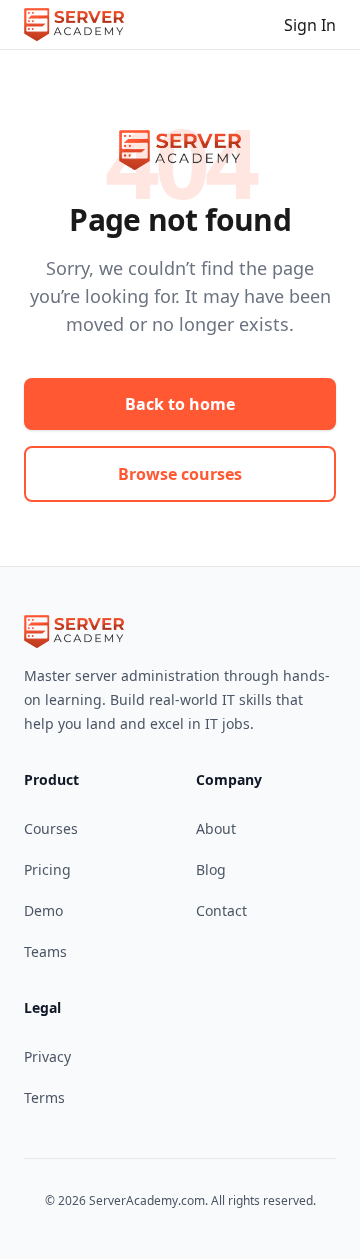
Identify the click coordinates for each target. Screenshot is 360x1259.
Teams (45, 951)
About (216, 828)
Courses (51, 828)
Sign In (310, 25)
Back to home (180, 404)
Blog (211, 869)
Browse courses (180, 474)
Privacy (47, 1056)
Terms (44, 1097)
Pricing (47, 869)
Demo (43, 910)
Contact (221, 910)
